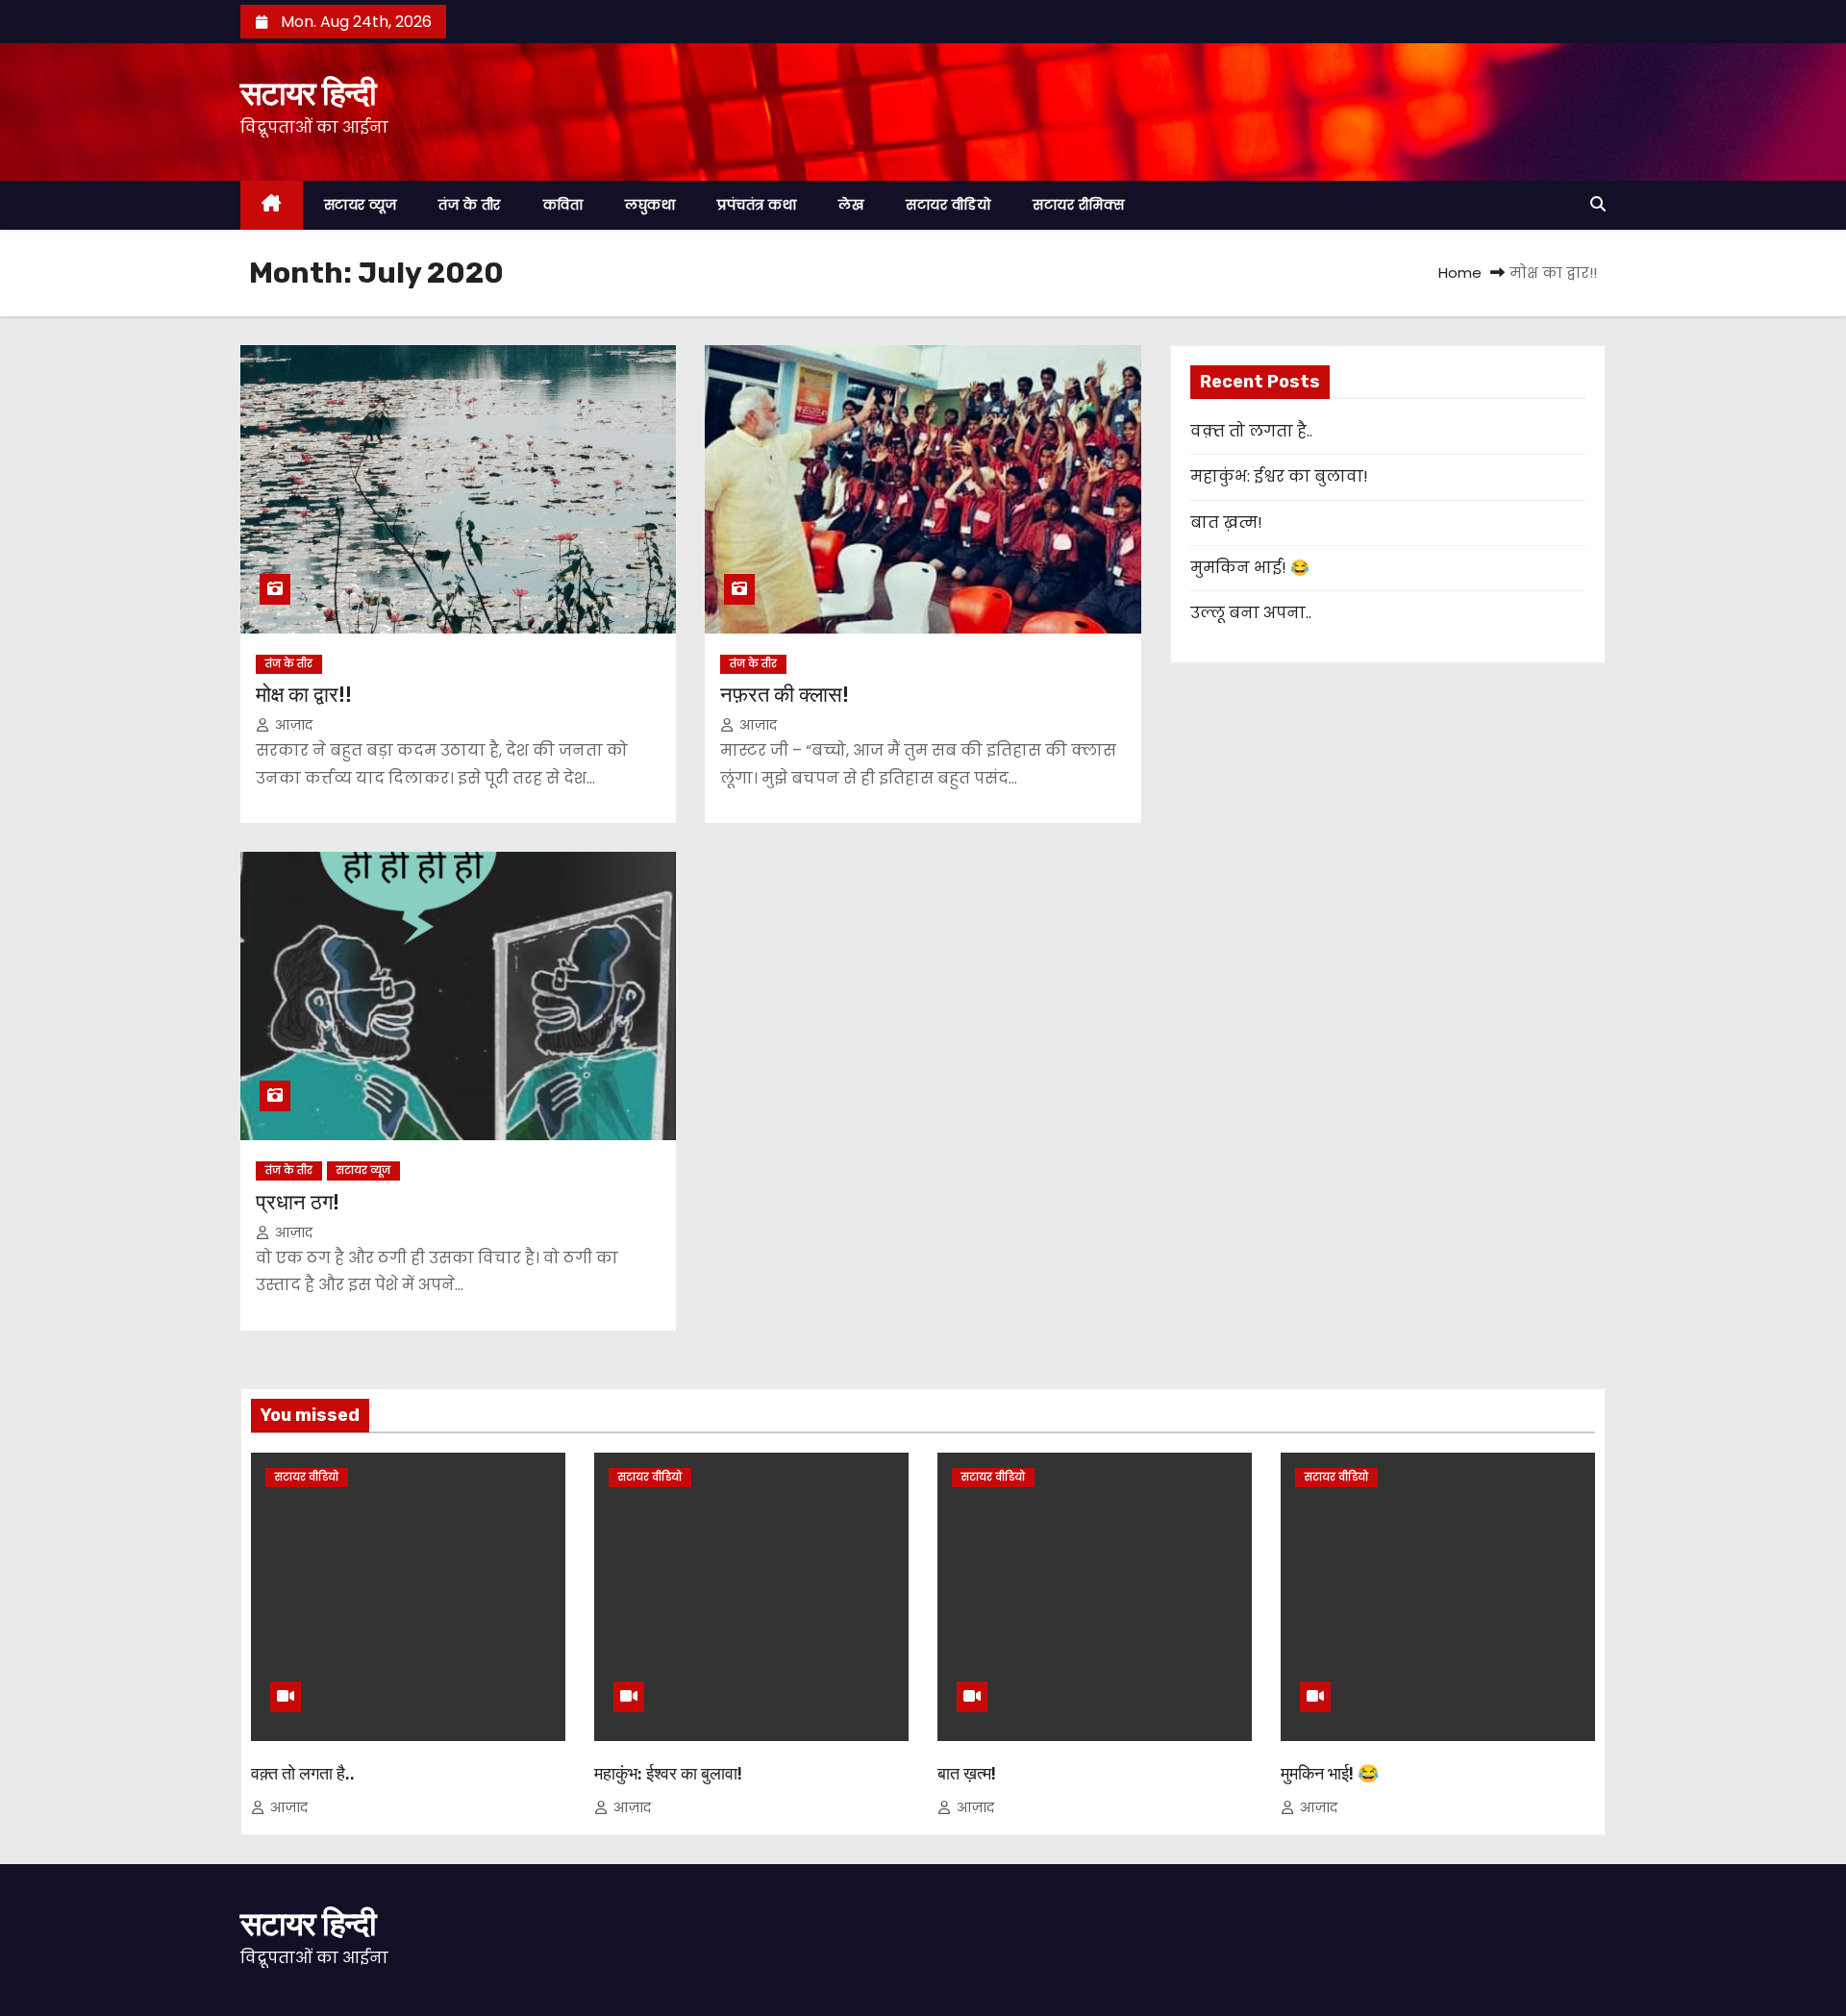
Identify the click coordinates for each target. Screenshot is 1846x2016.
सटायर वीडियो (948, 205)
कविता (563, 205)
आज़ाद (292, 725)
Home (1460, 273)
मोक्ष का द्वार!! (304, 695)
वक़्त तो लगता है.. (1251, 431)
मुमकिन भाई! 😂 (1250, 568)
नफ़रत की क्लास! (785, 695)
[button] (1598, 204)
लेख (851, 205)
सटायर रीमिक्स (1078, 205)
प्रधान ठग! (298, 1202)
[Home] (272, 205)
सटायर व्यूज (361, 205)
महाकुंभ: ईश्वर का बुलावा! (1279, 476)
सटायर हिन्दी (308, 93)
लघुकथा (650, 205)
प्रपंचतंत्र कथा (757, 205)
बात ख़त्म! (1226, 523)
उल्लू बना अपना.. (1251, 613)
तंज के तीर (470, 205)
